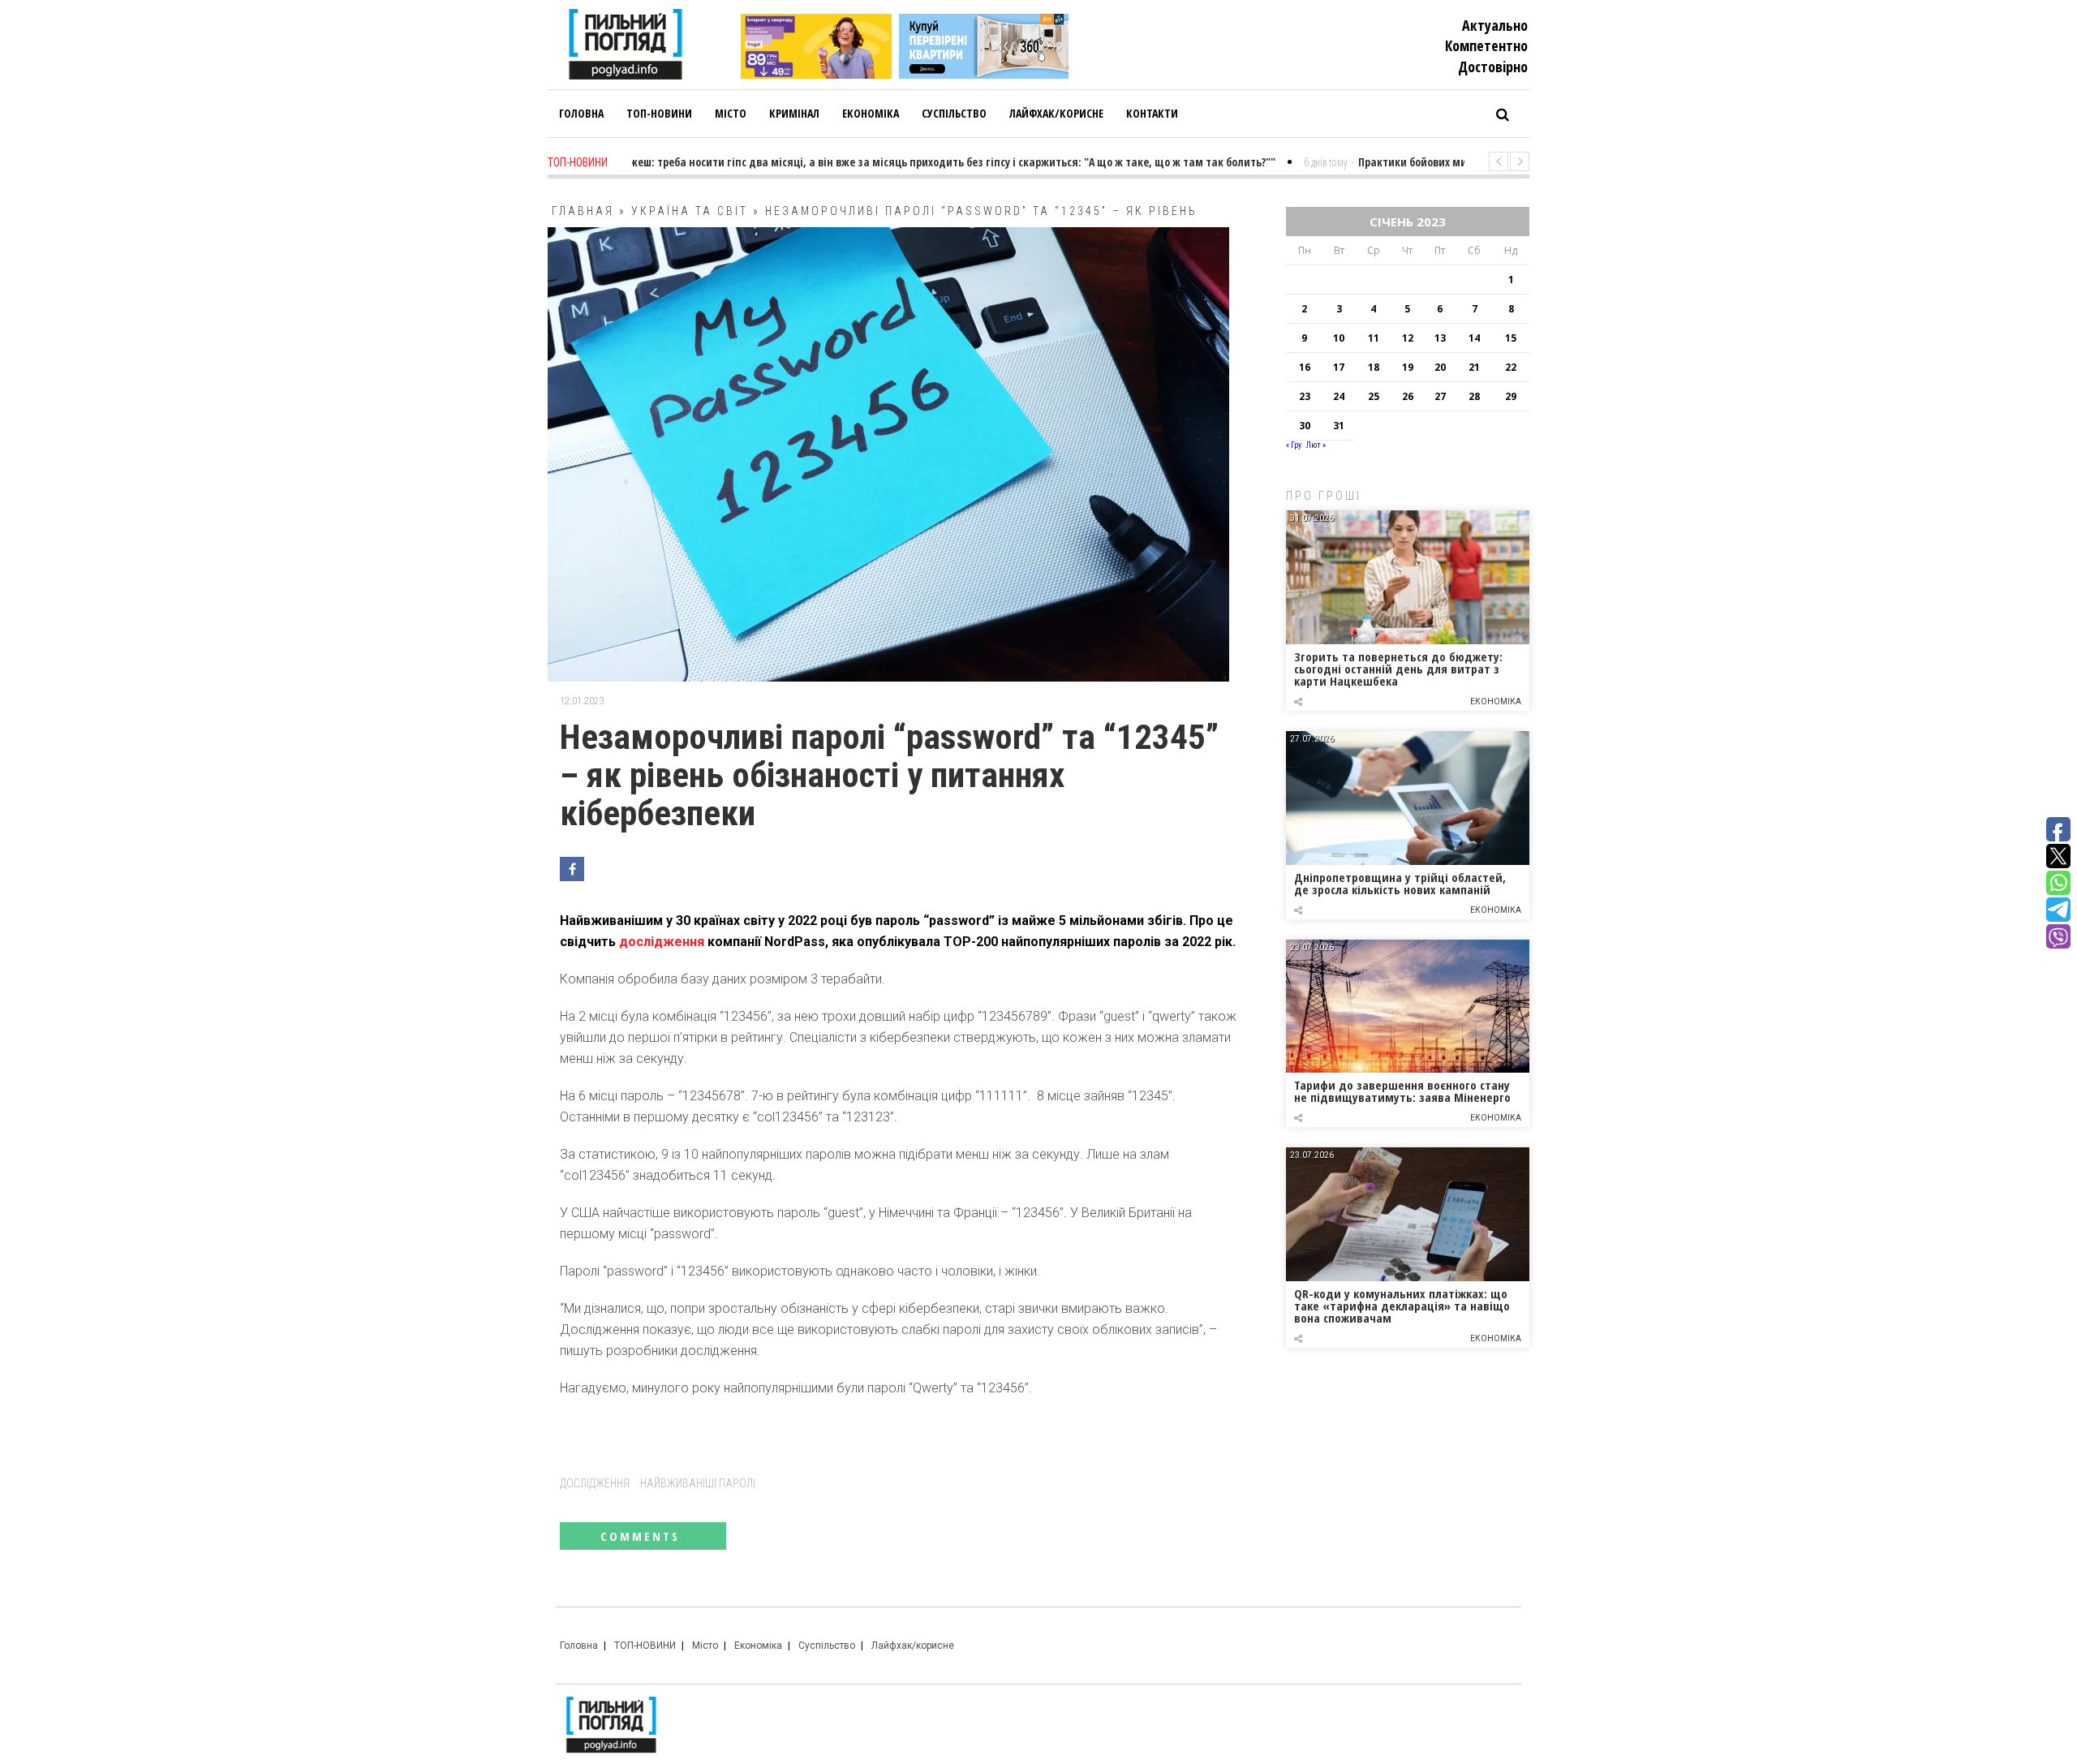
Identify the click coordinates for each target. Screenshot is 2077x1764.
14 (1474, 338)
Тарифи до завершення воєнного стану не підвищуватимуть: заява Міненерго (1402, 1091)
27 (1440, 396)
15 (1511, 338)
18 (1374, 367)
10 (1339, 338)
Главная (583, 211)
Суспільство (827, 1646)
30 (1305, 426)
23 (1305, 396)
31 (1339, 426)
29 (1511, 396)
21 (1474, 367)
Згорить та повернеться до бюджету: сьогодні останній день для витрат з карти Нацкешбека (1398, 669)
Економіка (1496, 701)
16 (1305, 367)
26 (1408, 396)
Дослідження (595, 1483)
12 (1408, 338)
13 (1440, 338)
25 (1374, 396)
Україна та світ (690, 211)
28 (1474, 396)
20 (1440, 367)
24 (1339, 396)
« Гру (1294, 445)
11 (1374, 338)
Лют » (1316, 445)
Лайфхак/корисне (913, 1646)
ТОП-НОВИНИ (645, 1646)
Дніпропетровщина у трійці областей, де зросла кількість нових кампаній (1400, 883)
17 (1339, 367)
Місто (705, 1646)
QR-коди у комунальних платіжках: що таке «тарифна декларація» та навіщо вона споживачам (1402, 1306)
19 (1408, 367)
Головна (579, 1646)
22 (1511, 367)
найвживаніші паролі (698, 1483)
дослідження (662, 942)
